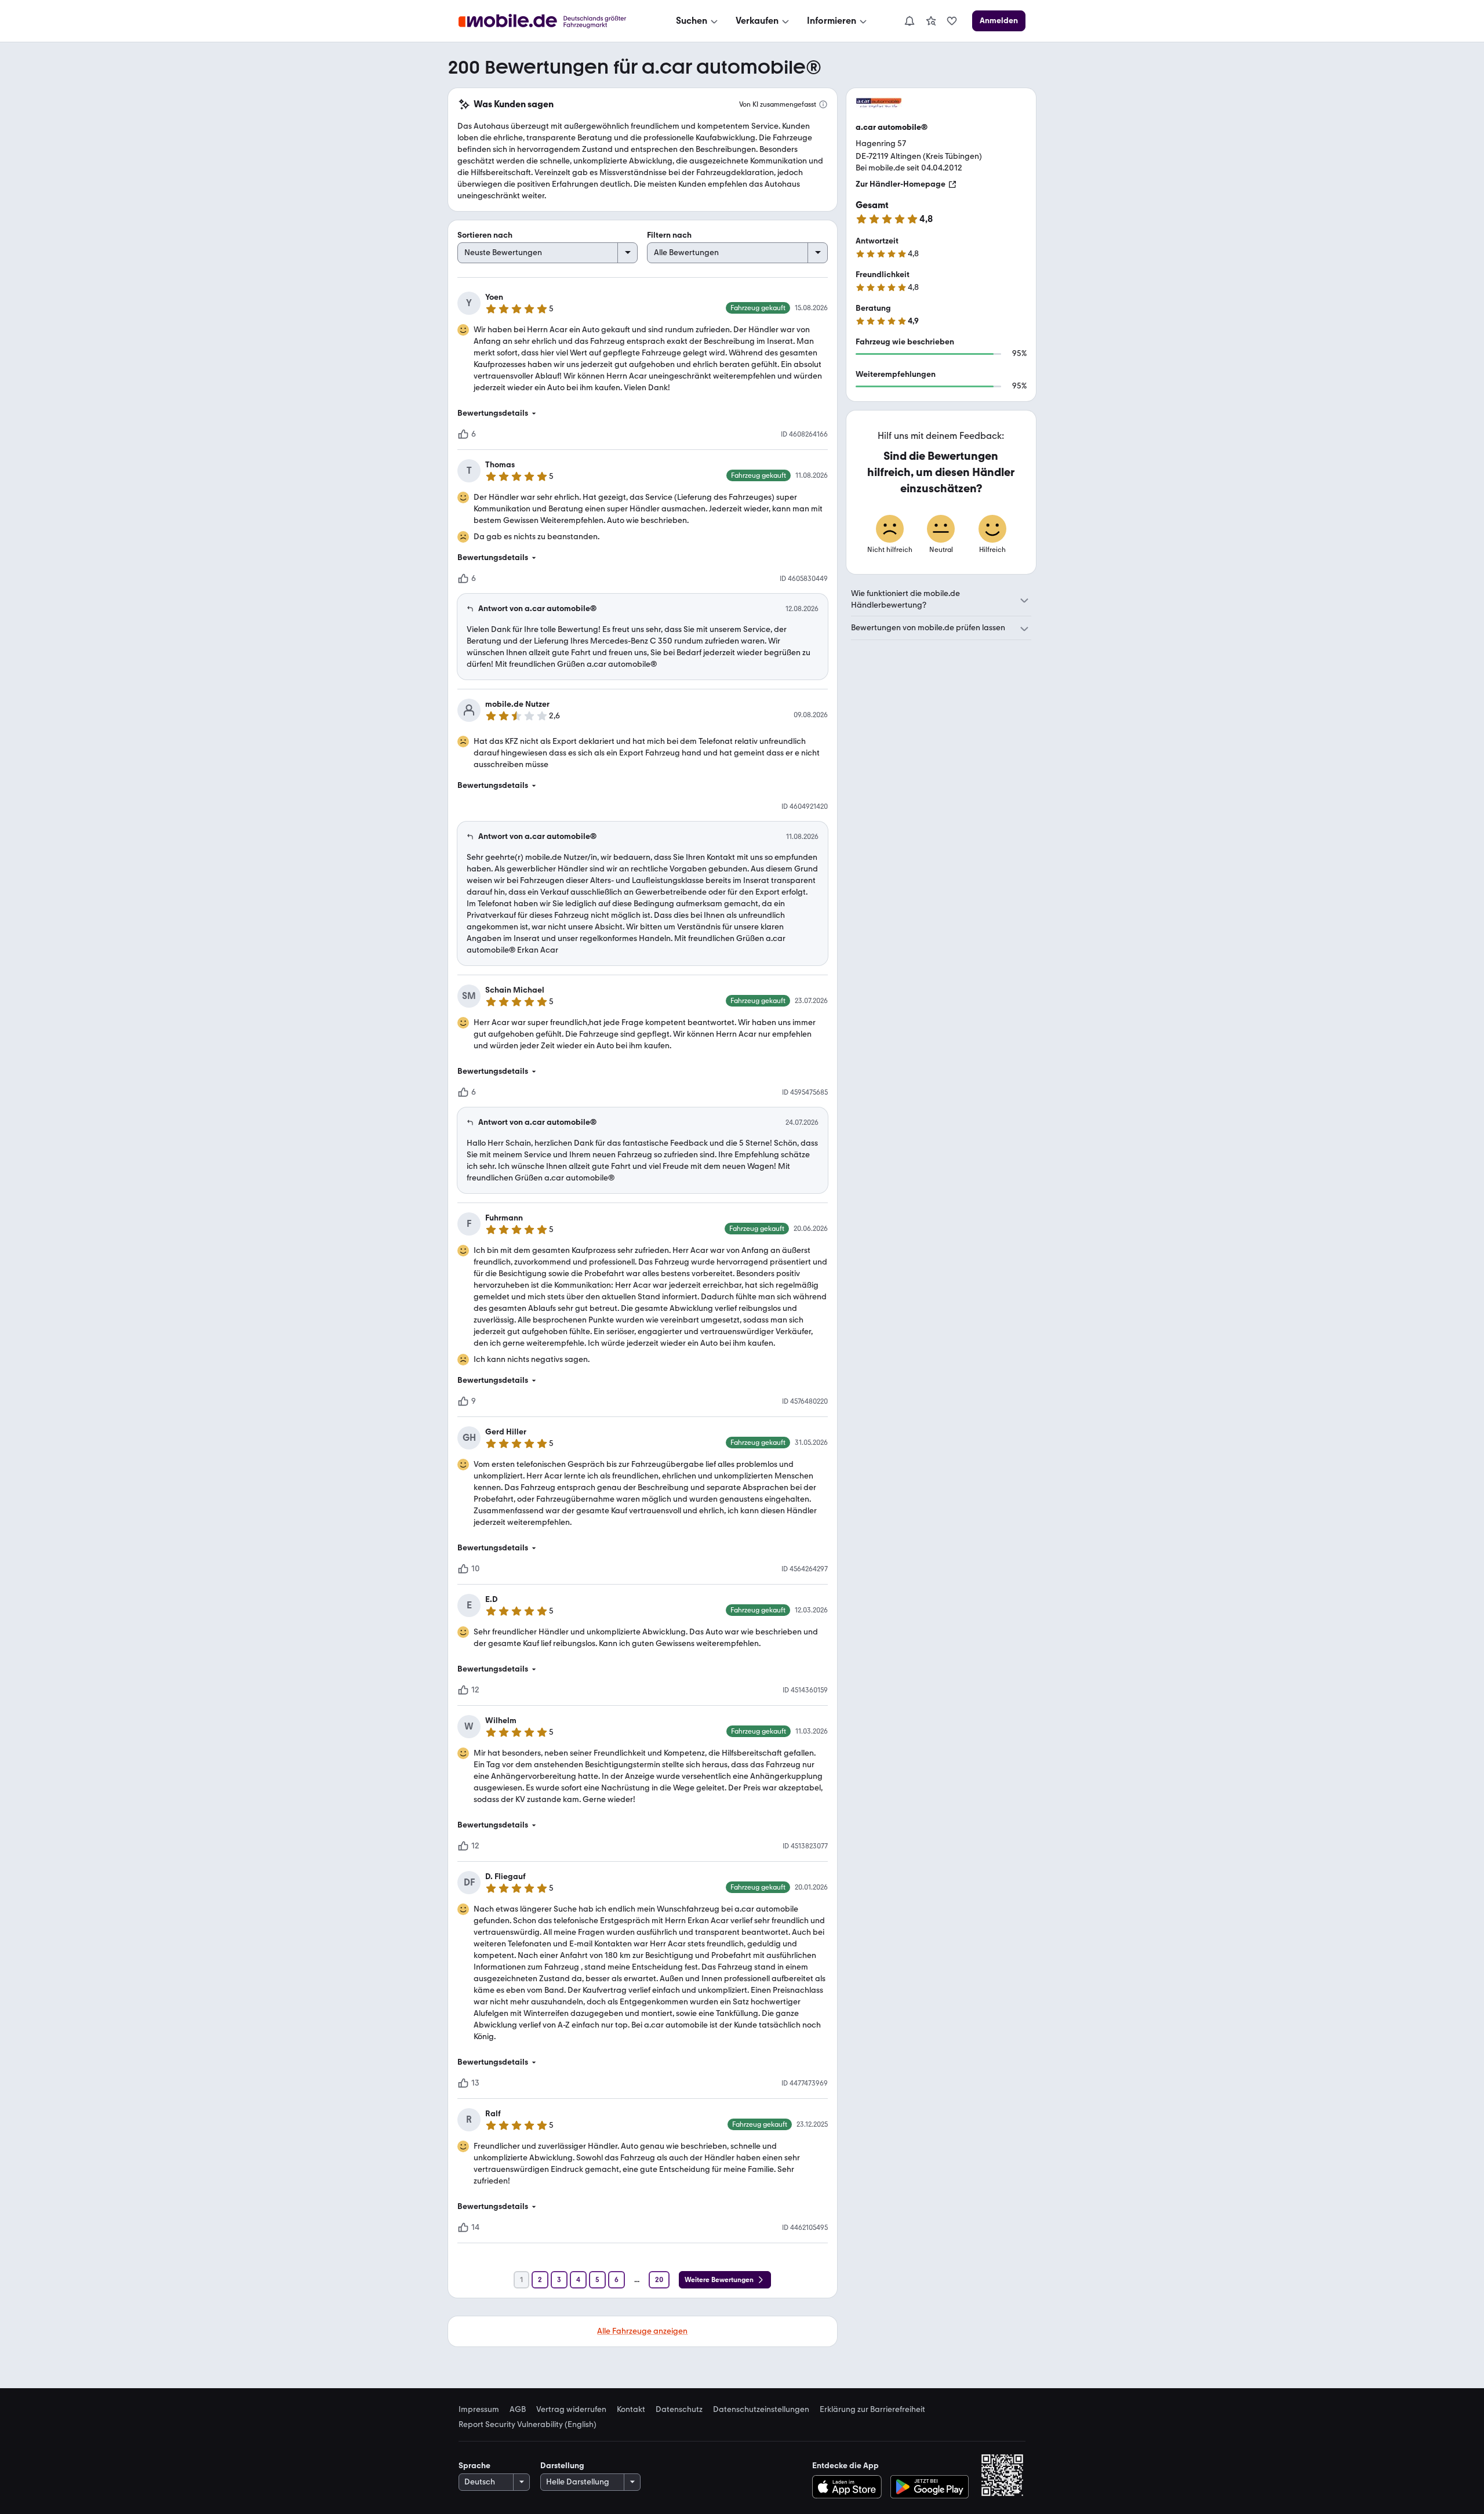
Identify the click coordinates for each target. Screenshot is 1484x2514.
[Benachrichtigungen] (909, 21)
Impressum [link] (479, 2410)
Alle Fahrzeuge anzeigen (642, 2331)
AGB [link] (518, 2410)
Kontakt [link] (631, 2410)
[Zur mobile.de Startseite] (553, 21)
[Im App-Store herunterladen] (850, 2487)
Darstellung (562, 2466)
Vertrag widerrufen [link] (571, 2410)
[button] (643, 413)
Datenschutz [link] (679, 2410)
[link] (931, 21)
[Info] (823, 104)
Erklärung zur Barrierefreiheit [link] (872, 2410)
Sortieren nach (485, 235)
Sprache (474, 2466)
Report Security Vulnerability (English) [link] (528, 2425)
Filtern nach (669, 235)
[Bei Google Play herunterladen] (930, 2487)
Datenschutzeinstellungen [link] (761, 2410)
